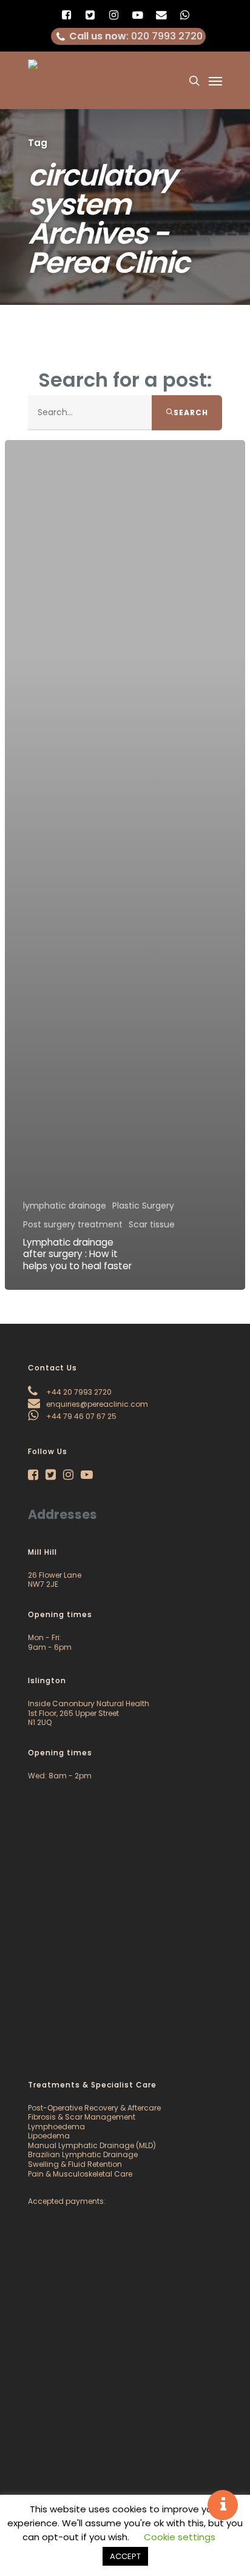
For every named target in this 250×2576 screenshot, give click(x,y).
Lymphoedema (56, 2127)
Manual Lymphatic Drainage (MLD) (92, 2145)
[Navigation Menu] (215, 81)
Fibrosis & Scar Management (82, 2117)
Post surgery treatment (73, 1225)
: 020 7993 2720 (136, 36)
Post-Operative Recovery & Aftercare (94, 2108)
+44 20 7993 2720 (78, 1392)
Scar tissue (152, 1225)
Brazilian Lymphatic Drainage (83, 2154)
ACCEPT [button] (125, 2556)
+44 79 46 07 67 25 (80, 1416)
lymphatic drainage (65, 1206)
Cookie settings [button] (180, 2537)
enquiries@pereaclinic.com (96, 1404)
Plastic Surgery (143, 1206)
